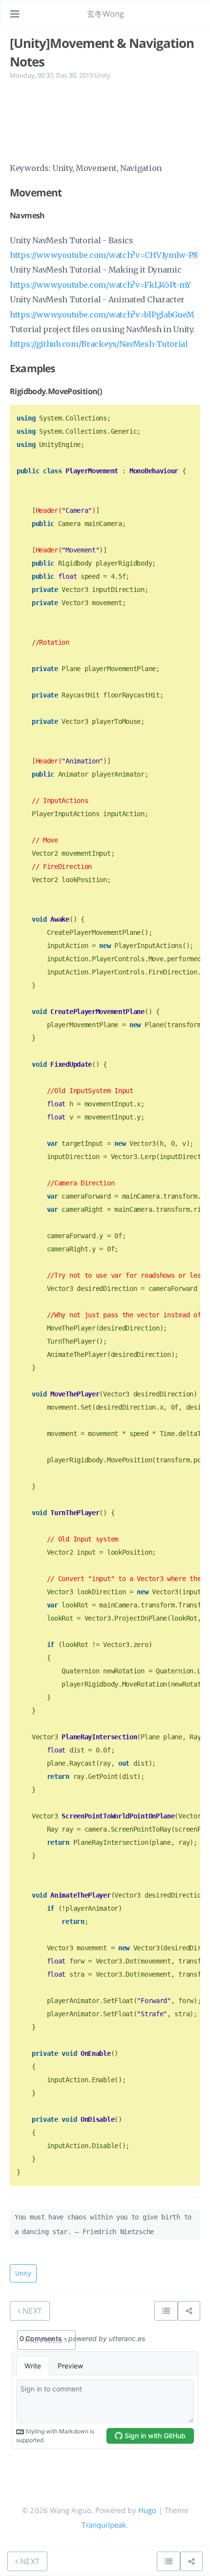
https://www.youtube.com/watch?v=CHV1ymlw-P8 (104, 255)
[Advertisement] (105, 120)
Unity (102, 75)
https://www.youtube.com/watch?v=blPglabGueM (102, 315)
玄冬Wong (106, 14)
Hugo (147, 2510)
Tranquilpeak (104, 2525)
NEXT (31, 2311)
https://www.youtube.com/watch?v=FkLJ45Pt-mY (100, 285)
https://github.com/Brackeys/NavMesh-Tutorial (99, 344)
